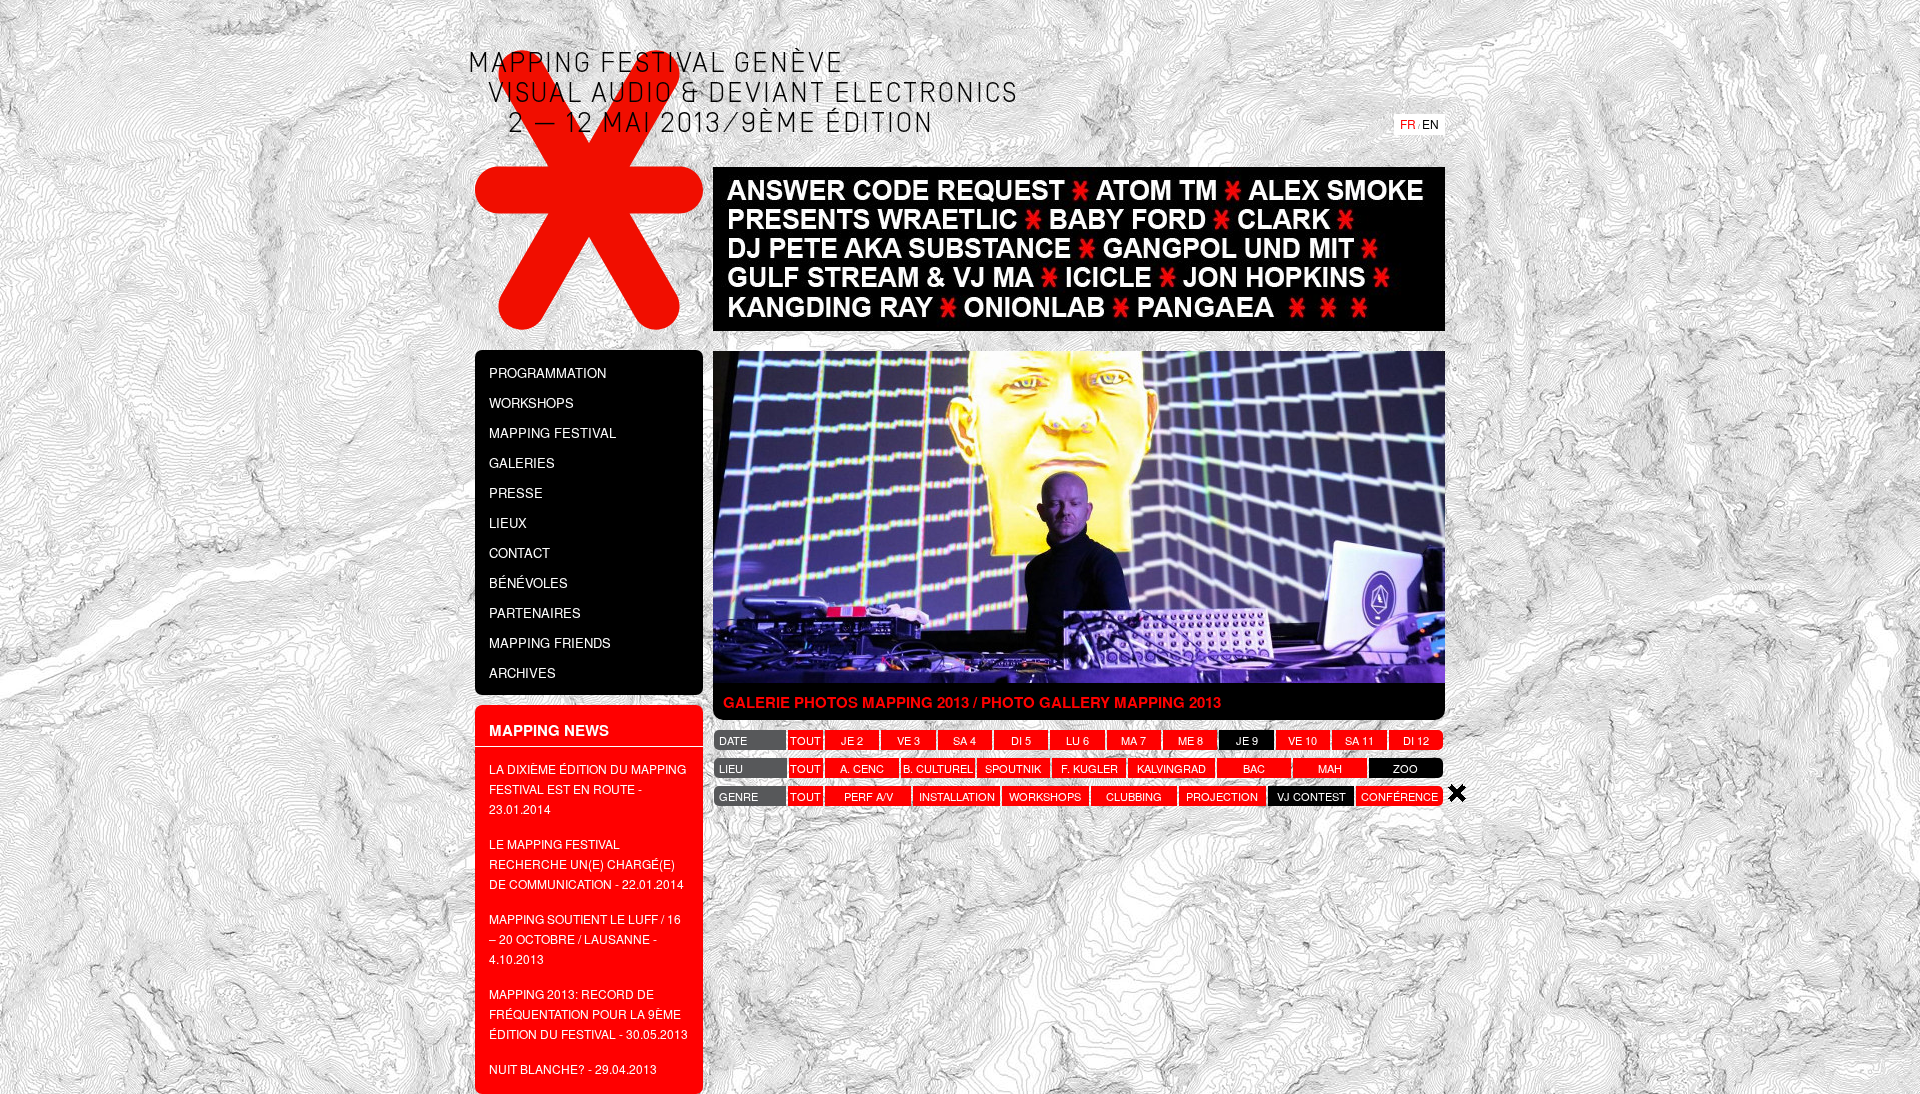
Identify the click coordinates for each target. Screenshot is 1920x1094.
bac (1254, 768)
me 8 (1190, 740)
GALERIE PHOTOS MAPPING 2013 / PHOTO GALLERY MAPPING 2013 (972, 702)
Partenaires (535, 612)
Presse (516, 492)
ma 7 (1133, 740)
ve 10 (1302, 740)
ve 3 (908, 740)
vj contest (1311, 796)
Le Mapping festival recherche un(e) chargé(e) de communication (582, 863)
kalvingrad (1171, 768)
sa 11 (1359, 740)
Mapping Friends (550, 642)
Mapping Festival (552, 432)
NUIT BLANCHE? (537, 1068)
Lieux (508, 522)
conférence (1399, 796)
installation (957, 796)
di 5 (1021, 740)
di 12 (1416, 740)
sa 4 (964, 740)
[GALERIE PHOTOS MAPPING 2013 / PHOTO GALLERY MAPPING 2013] (1079, 516)
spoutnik (1013, 768)
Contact (519, 552)
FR (1408, 123)
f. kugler (1089, 768)
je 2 (852, 740)
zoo (1405, 768)
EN (1430, 123)
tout (805, 740)
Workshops (531, 402)
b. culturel (938, 768)
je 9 (1247, 740)
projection (1222, 796)
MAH (1330, 768)
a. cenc (862, 768)
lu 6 (1077, 740)
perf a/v (868, 796)
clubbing (1134, 796)
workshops (1045, 796)
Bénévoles (528, 582)
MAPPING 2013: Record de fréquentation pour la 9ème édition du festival (585, 1013)
